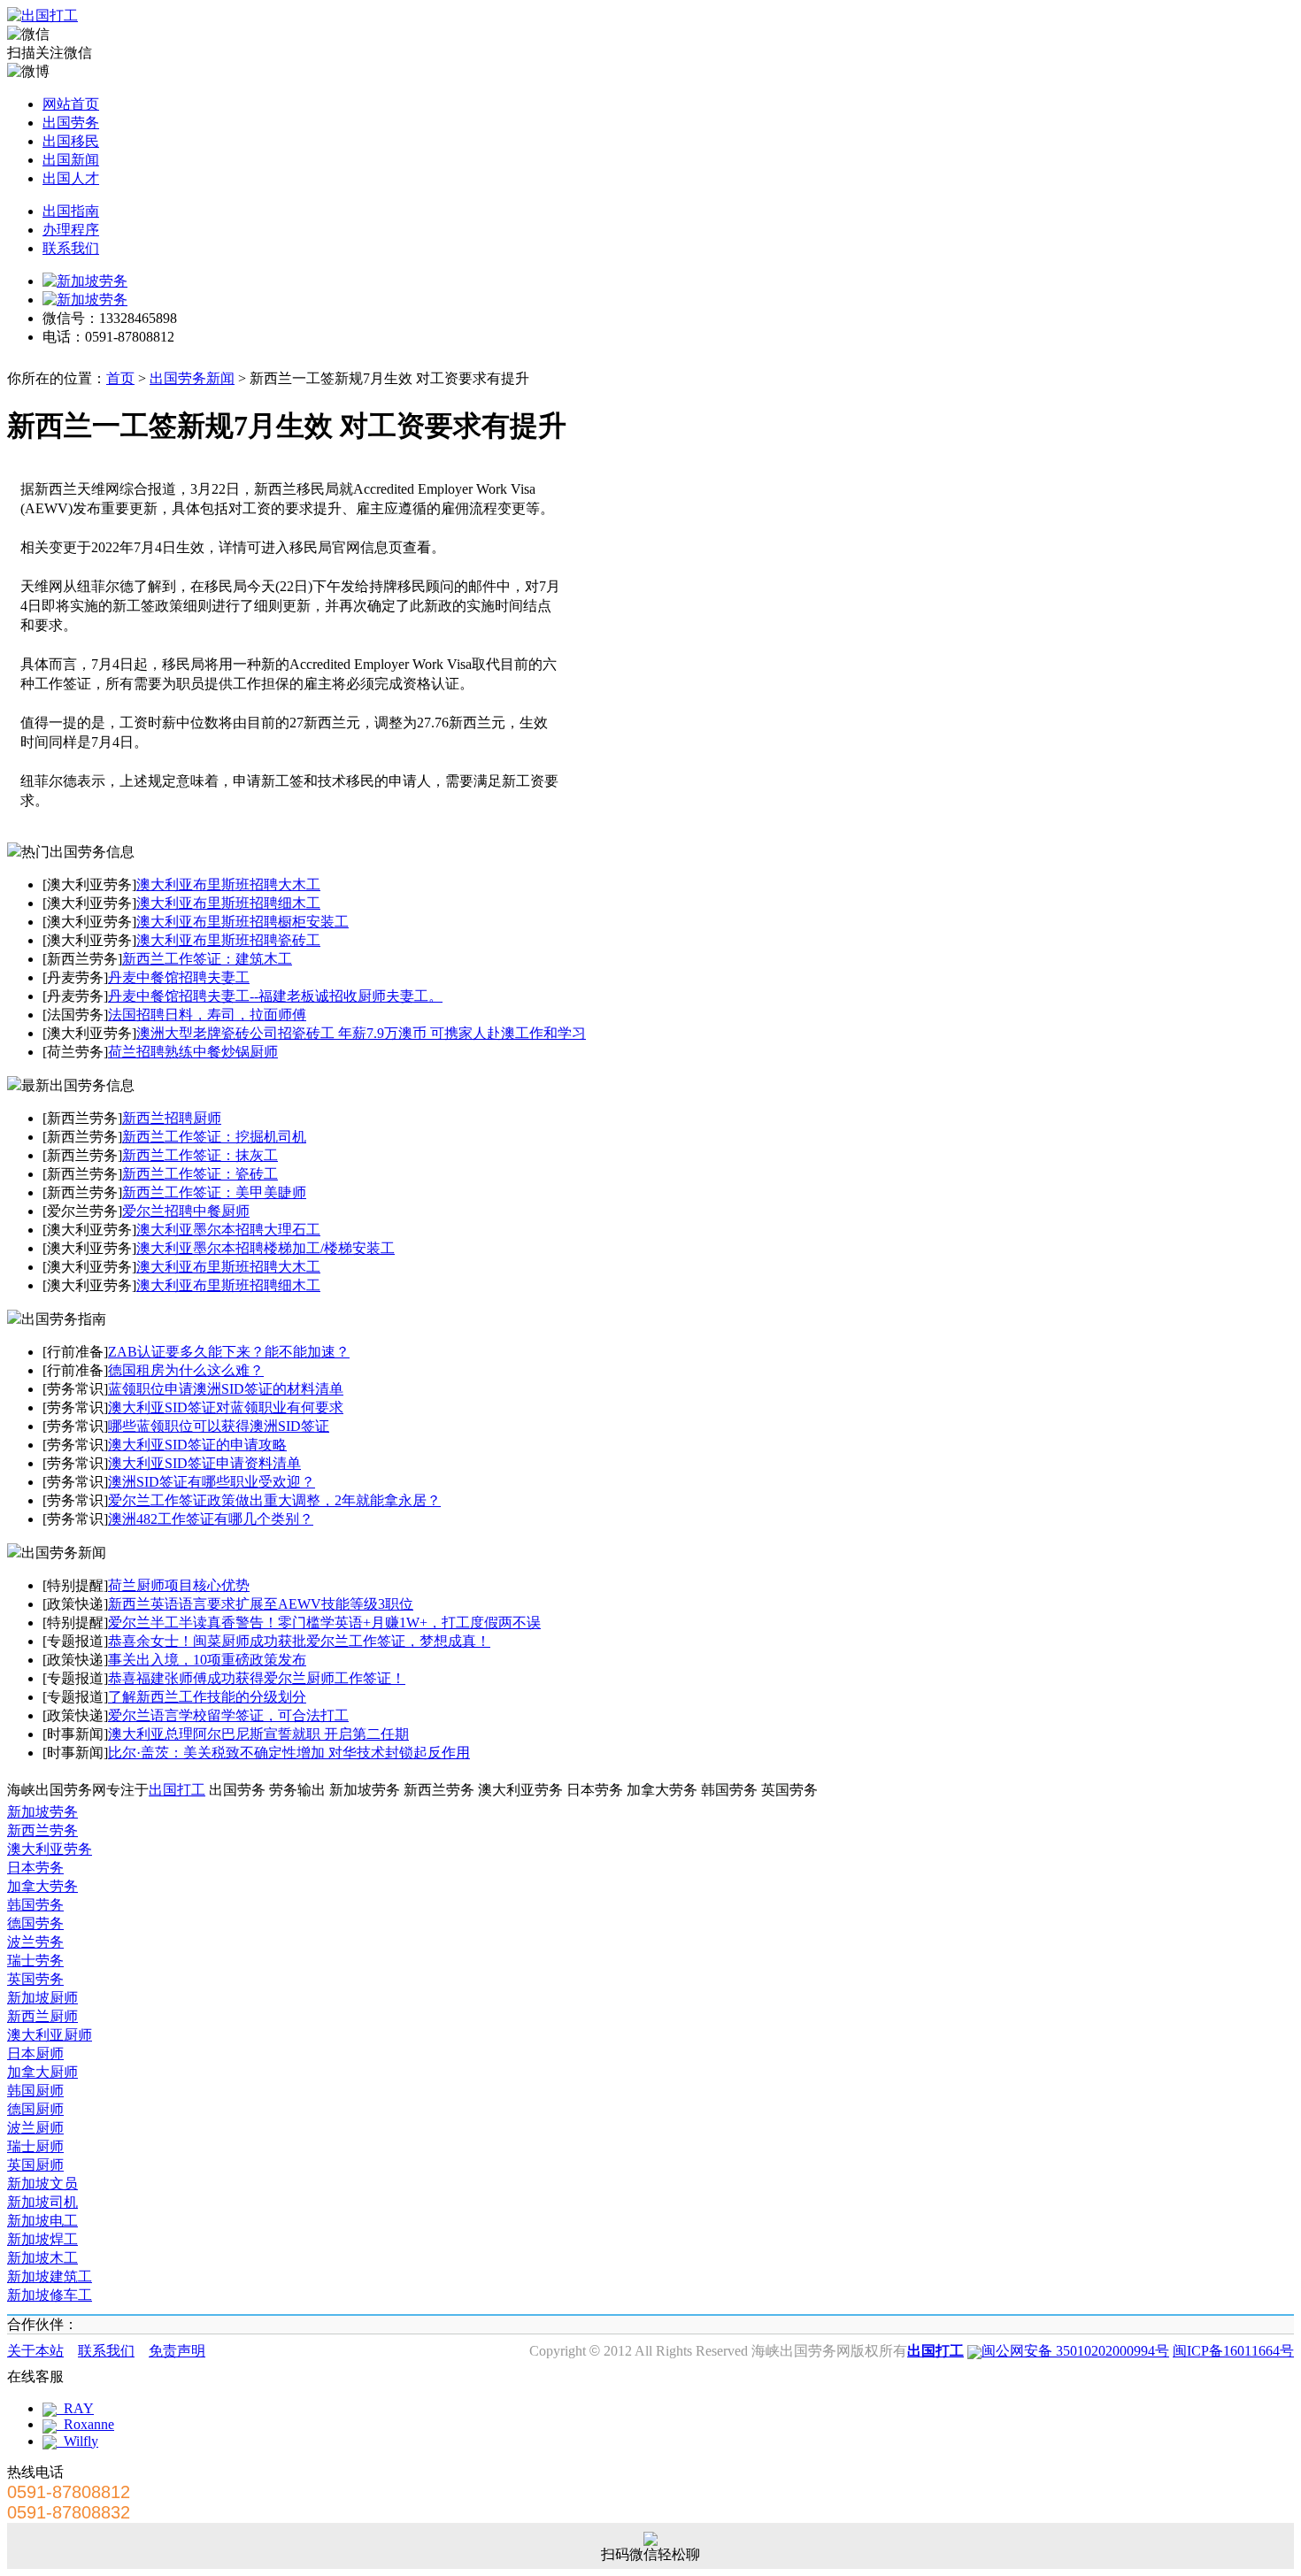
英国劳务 (35, 1979)
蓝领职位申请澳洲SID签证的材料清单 (226, 1389)
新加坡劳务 (42, 1812)
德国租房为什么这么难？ (186, 1370)
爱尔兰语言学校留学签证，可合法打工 (228, 1715)
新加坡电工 (42, 2221)
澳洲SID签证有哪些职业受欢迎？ (212, 1482)
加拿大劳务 (42, 1886)
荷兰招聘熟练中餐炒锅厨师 (193, 1052)
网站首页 (71, 104)
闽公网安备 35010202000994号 (1075, 2351)
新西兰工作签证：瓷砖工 (200, 1174)
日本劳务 (35, 1868)
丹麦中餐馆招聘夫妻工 (179, 977)
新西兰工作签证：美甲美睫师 (214, 1192)
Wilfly (77, 2441)
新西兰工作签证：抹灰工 (200, 1155)
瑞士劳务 (35, 1961)
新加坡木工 (42, 2258)
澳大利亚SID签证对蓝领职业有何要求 (226, 1407)
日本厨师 (35, 2053)
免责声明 (177, 2351)
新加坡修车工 (50, 2295)
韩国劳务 (35, 1905)
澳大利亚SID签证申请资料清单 (204, 1463)
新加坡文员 (42, 2184)
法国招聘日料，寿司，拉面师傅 (207, 1015)
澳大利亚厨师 (50, 2035)
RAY (75, 2408)
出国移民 (71, 141)
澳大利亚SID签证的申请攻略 (197, 1445)
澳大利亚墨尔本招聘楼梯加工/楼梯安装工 (266, 1248)
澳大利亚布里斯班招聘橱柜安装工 (242, 922)
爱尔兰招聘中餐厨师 (186, 1211)
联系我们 (71, 248)
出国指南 (71, 211)
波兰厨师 (35, 2128)
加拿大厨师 (42, 2072)
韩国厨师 (35, 2091)
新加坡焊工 (42, 2239)
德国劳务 (35, 1923)
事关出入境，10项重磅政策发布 (207, 1660)
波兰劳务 (35, 1942)
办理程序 (71, 230)
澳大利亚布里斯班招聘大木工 (228, 884)
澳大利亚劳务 (50, 1849)
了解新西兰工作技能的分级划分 (207, 1697)
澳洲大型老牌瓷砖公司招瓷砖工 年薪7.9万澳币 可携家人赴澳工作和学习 (361, 1033)
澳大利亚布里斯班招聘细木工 (228, 903)
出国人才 (71, 178)
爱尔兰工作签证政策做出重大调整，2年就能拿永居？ (274, 1500)
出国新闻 (71, 160)
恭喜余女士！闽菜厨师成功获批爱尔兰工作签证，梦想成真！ (299, 1641)
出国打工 (177, 1790)
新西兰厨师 (42, 2016)
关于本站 (35, 2351)
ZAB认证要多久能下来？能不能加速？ (229, 1352)
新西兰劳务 (42, 1830)
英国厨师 (35, 2165)
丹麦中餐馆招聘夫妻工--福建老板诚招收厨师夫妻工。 (275, 996)
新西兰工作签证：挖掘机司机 (214, 1137)
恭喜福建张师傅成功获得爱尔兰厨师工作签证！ (257, 1678)
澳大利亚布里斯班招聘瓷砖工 (228, 940)
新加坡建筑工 (50, 2276)
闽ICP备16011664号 (1233, 2351)
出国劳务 (71, 123)
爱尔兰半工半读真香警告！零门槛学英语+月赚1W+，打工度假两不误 (324, 1622)
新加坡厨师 (42, 1998)
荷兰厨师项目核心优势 (179, 1585)
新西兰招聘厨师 (172, 1118)
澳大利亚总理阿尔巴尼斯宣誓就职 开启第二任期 (258, 1734)
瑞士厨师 (35, 2146)
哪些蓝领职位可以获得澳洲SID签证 (219, 1426)
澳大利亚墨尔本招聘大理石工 (228, 1230)
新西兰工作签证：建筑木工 (207, 959)
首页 (120, 378)
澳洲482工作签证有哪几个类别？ (211, 1519)
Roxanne (85, 2424)
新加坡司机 (42, 2202)
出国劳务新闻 (192, 378)
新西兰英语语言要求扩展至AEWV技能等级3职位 (261, 1604)
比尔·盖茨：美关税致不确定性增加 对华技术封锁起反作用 (289, 1753)
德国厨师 (35, 2109)
